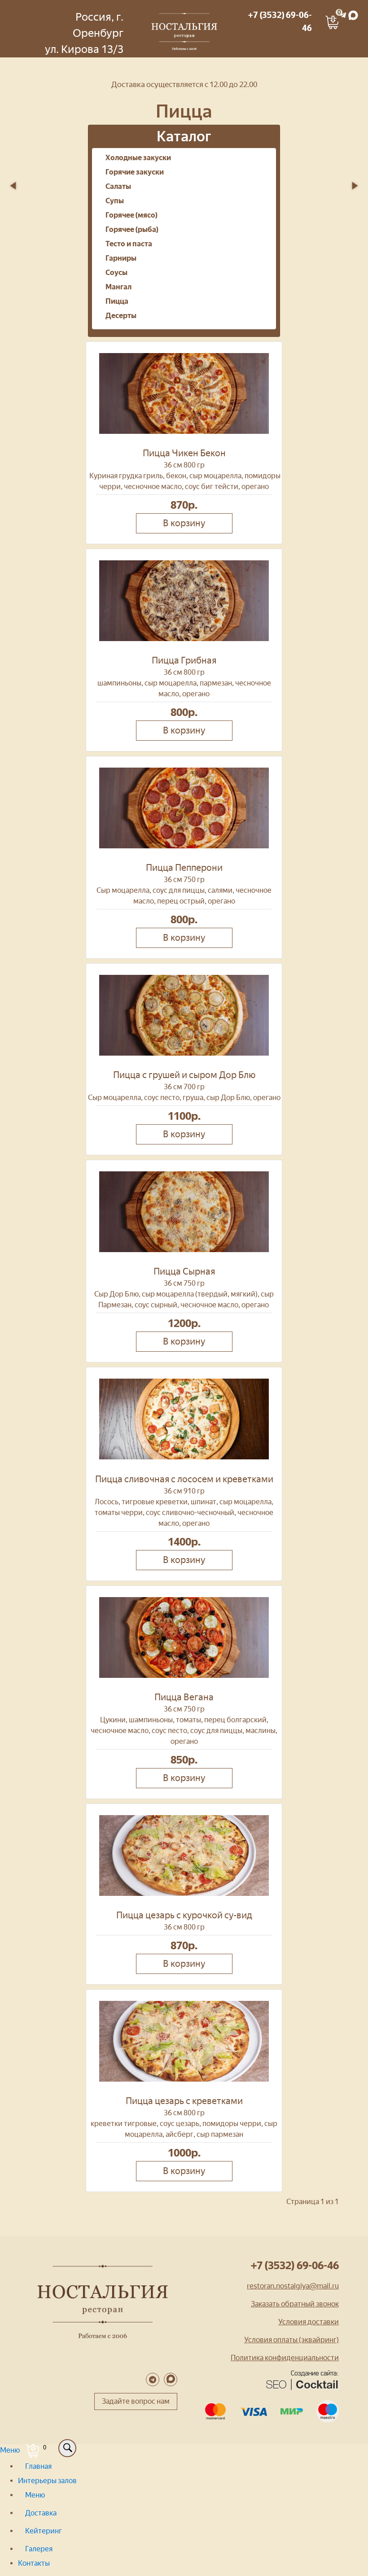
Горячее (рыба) (132, 229)
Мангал (118, 287)
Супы (115, 201)
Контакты (34, 2563)
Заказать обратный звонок (295, 2304)
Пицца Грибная (184, 660)
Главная (38, 2466)
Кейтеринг (44, 2531)
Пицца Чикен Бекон (184, 453)
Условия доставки (309, 2322)
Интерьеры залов (47, 2481)
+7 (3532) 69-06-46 (295, 2265)
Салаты (118, 186)
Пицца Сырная (184, 1271)
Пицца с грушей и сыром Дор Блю (184, 1075)
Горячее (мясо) (131, 215)
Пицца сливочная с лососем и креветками (184, 1479)
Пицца (117, 301)
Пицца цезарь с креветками (184, 2101)
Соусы (116, 273)
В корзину (184, 523)
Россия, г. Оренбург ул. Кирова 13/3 (84, 33)
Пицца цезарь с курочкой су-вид (184, 1915)
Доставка (41, 2513)
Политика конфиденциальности (285, 2358)
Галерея (39, 2549)
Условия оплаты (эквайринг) (291, 2340)
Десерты (121, 316)
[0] (331, 14)
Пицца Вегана (184, 1697)
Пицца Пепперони (184, 868)
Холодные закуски (138, 158)
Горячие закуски (135, 172)
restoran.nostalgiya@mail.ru (293, 2286)
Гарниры (121, 258)
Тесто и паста (129, 244)
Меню (11, 2450)
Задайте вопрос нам (136, 2401)
